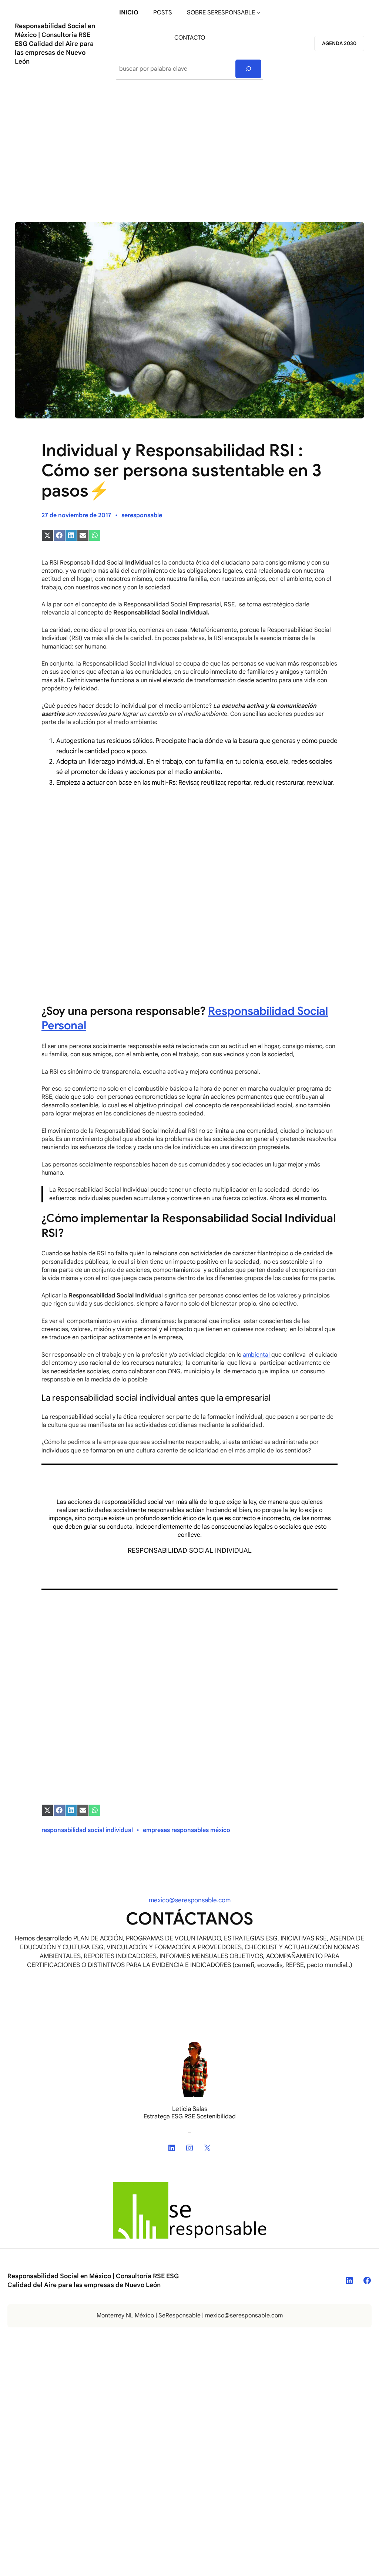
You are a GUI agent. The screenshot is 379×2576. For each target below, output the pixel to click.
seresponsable (142, 515)
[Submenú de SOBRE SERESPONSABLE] (258, 13)
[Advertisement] (189, 148)
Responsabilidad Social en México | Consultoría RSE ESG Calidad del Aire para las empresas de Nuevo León (55, 44)
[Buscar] (249, 69)
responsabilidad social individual (87, 1830)
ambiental (257, 1355)
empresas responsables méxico (187, 1830)
